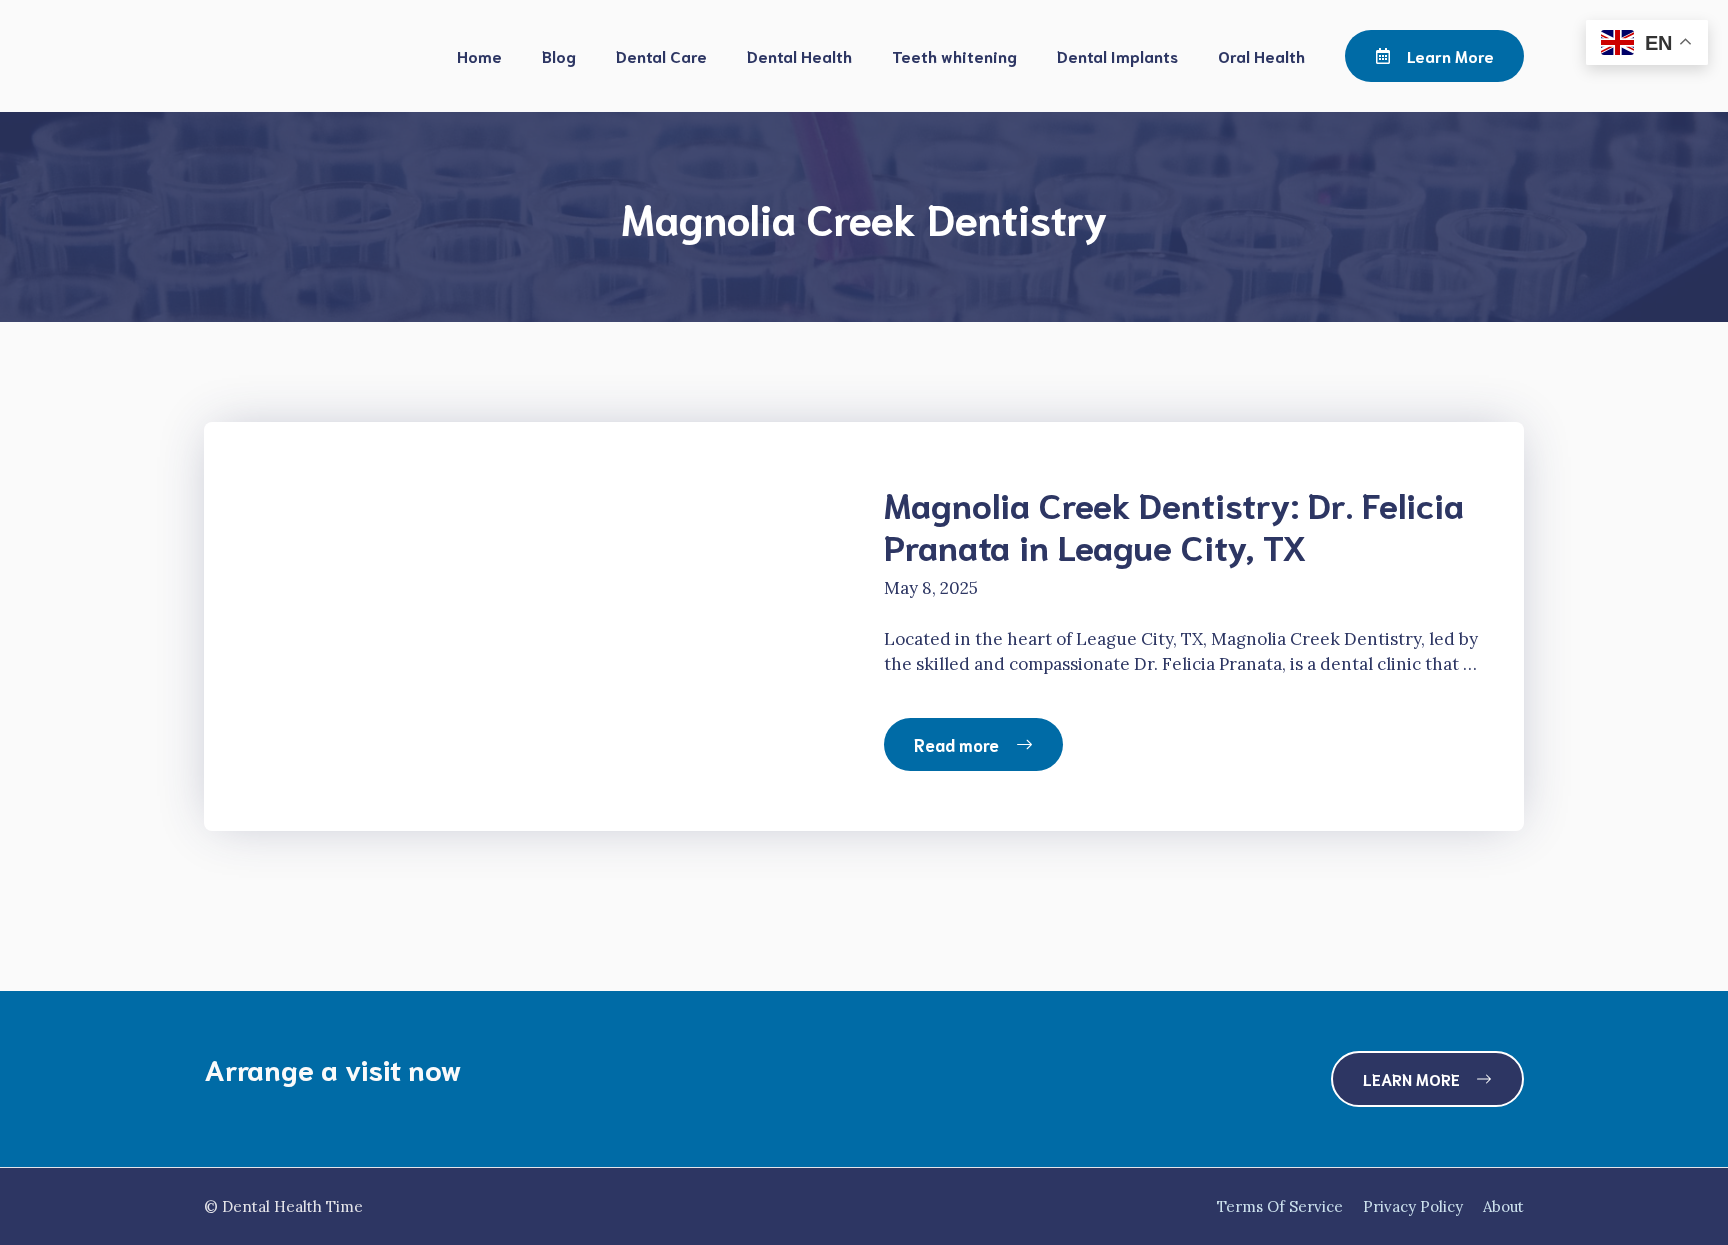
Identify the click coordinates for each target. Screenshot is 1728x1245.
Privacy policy (1413, 1206)
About (1503, 1206)
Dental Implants (1117, 55)
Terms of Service (1280, 1206)
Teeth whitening (954, 55)
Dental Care (661, 55)
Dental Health (799, 55)
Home (479, 55)
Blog (559, 55)
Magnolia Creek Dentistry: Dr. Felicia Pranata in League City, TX (1174, 524)
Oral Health (1261, 55)
